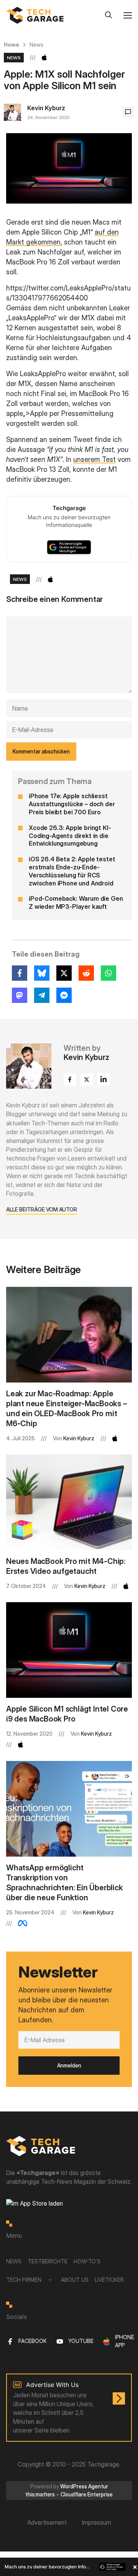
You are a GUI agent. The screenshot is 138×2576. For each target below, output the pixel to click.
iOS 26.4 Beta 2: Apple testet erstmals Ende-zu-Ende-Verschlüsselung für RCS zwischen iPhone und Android (72, 871)
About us (75, 2280)
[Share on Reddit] (86, 973)
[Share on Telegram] (42, 995)
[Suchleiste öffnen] (108, 15)
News (36, 45)
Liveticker (109, 2280)
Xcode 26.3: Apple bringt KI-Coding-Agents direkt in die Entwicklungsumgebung (70, 836)
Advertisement (47, 2522)
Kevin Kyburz (46, 108)
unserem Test (94, 459)
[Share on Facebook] (20, 973)
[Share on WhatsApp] (108, 973)
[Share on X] (64, 973)
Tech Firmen (24, 2280)
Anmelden (69, 2065)
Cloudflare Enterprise (87, 2494)
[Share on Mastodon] (20, 995)
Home (11, 45)
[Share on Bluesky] (42, 973)
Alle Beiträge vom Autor (42, 1209)
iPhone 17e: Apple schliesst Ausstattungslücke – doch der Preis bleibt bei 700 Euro (72, 804)
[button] (69, 2567)
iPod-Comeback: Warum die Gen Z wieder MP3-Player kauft (76, 902)
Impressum (97, 2522)
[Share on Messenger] (64, 995)
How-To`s (87, 2261)
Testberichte (48, 2261)
